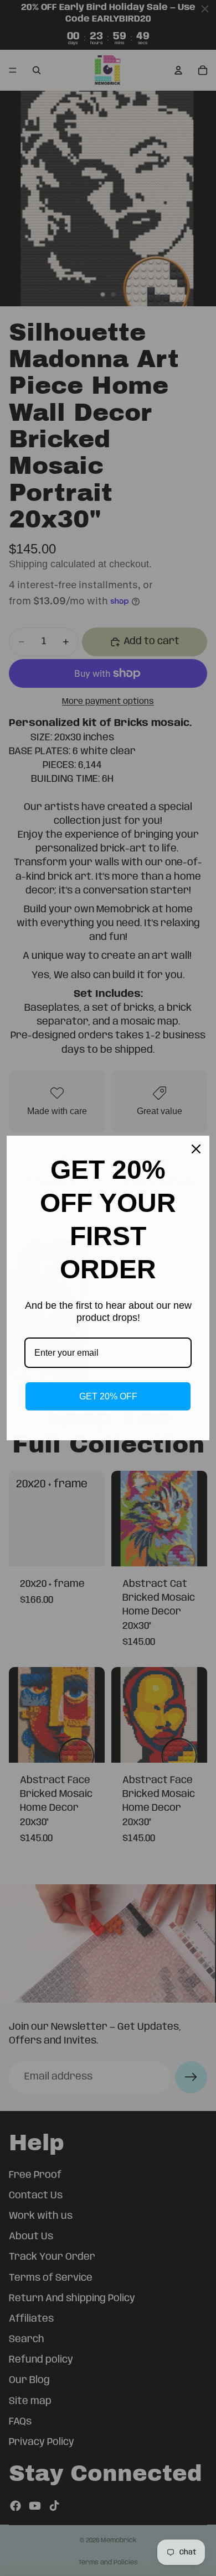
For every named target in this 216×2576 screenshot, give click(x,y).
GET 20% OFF (108, 1396)
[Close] (196, 1149)
